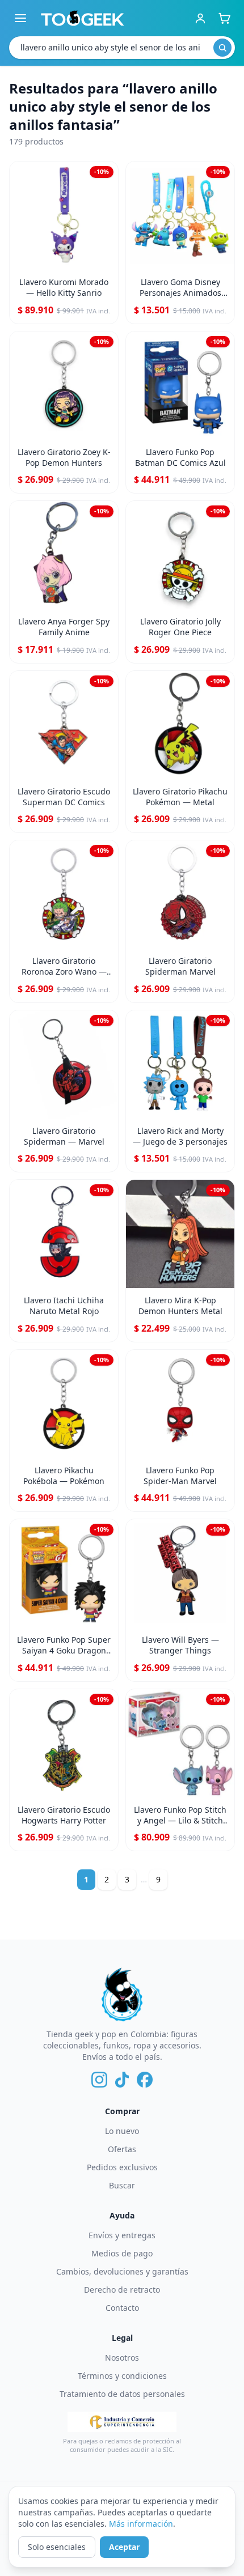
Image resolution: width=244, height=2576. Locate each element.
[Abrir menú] (20, 18)
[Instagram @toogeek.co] (99, 2080)
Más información (141, 2524)
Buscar (122, 2185)
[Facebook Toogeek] (145, 2080)
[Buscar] (222, 48)
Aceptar (124, 2547)
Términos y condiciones (122, 2376)
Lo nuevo (122, 2131)
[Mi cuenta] (200, 18)
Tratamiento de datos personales (122, 2394)
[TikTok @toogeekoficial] (122, 2080)
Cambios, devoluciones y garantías (122, 2271)
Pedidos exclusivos (122, 2167)
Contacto (122, 2308)
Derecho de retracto (122, 2290)
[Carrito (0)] (224, 18)
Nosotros (122, 2358)
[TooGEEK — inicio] (83, 18)
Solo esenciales (57, 2547)
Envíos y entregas (122, 2235)
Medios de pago (122, 2253)
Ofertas (122, 2149)
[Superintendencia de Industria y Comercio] (122, 2422)
